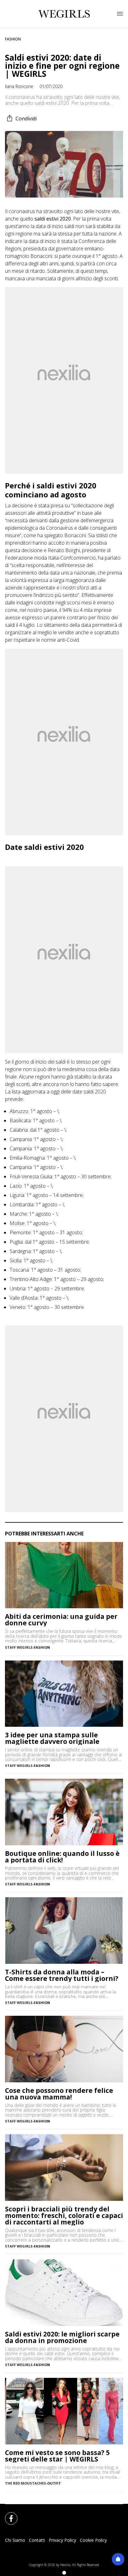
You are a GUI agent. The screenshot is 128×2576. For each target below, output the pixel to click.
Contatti (37, 2540)
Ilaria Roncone (19, 86)
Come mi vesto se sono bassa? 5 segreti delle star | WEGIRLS (57, 2456)
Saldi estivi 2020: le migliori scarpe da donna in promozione (62, 2337)
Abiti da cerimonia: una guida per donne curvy (61, 1620)
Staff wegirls (19, 1647)
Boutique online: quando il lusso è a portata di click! (62, 1857)
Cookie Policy (93, 2540)
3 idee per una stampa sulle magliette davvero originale (52, 1738)
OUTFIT (54, 2483)
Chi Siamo (15, 2540)
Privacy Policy (62, 2540)
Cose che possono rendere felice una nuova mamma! (59, 2094)
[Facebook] (7, 2515)
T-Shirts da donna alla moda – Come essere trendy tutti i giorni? (62, 1975)
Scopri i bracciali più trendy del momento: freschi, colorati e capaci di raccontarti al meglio (64, 2216)
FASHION (13, 39)
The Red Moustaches (25, 2483)
